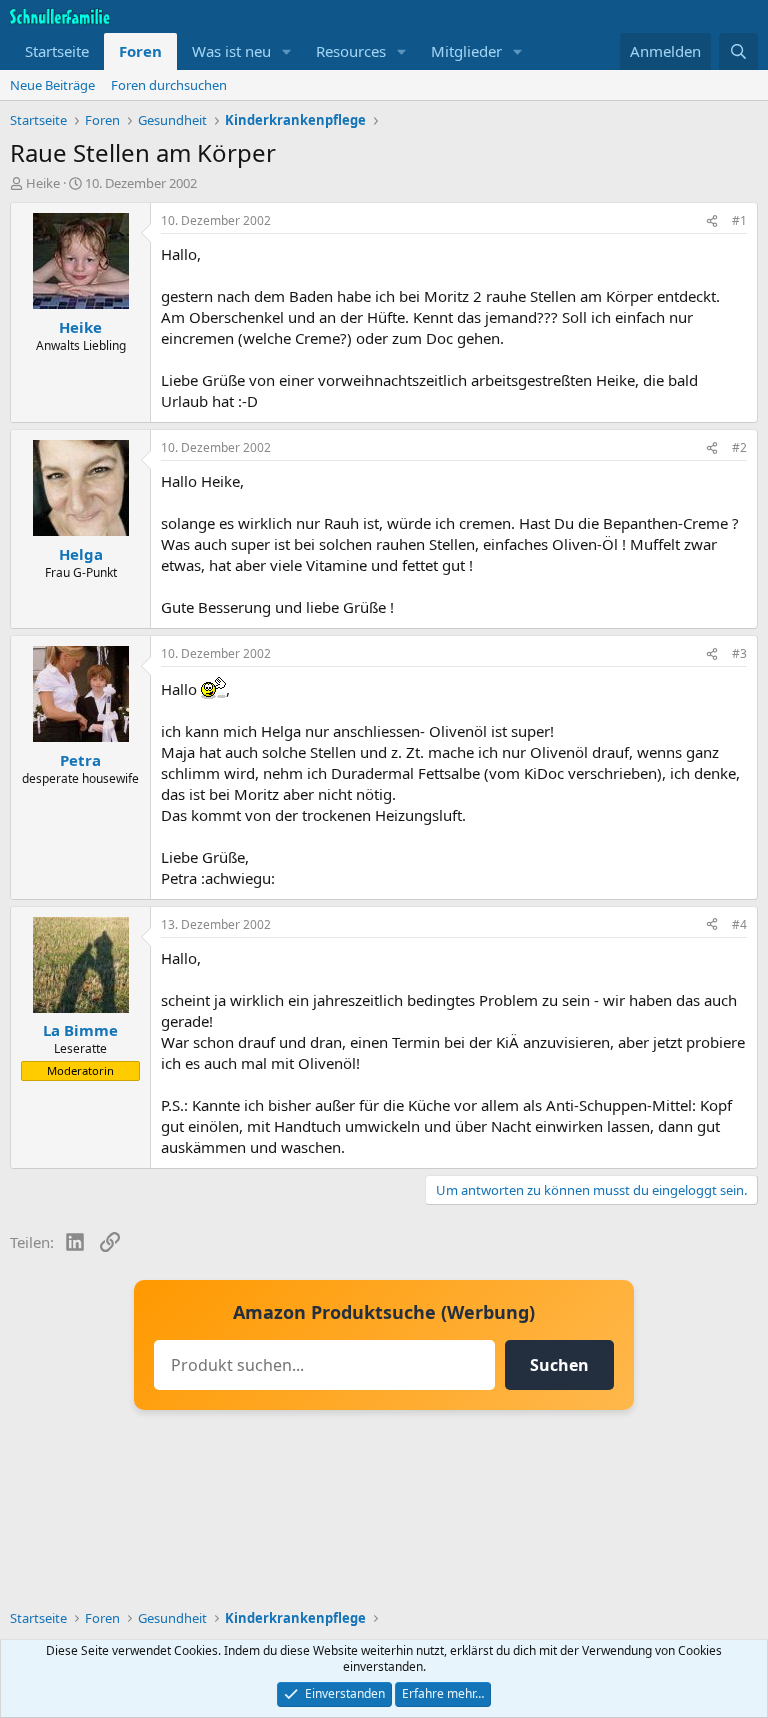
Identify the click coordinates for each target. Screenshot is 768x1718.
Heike (43, 183)
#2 (739, 447)
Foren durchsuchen (169, 85)
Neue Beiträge (52, 85)
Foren (140, 51)
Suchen (559, 1365)
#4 (739, 924)
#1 (739, 220)
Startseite (57, 51)
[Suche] (738, 51)
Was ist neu (231, 51)
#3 (739, 653)
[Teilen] (712, 221)
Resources (351, 51)
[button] (287, 51)
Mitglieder (466, 51)
